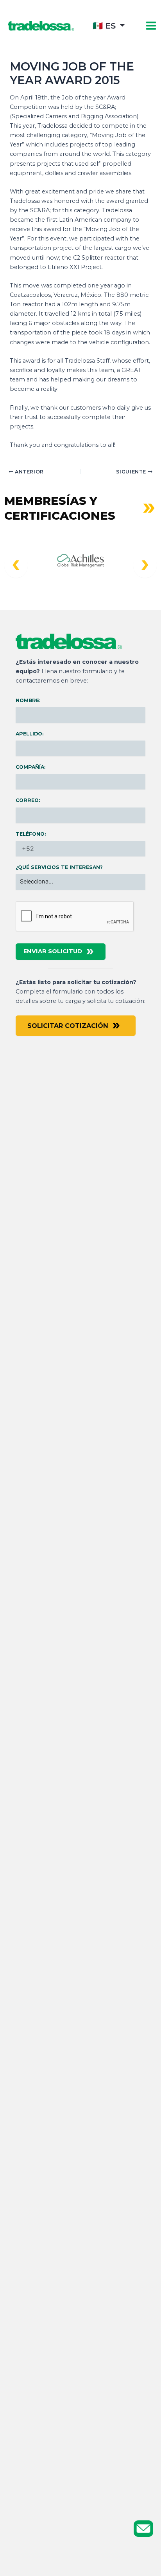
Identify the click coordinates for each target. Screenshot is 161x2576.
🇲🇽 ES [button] (104, 26)
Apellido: (30, 734)
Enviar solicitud (53, 951)
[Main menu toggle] (151, 26)
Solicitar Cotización (68, 1026)
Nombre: (28, 700)
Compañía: (30, 767)
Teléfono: (31, 834)
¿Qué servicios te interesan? (59, 867)
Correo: (28, 800)
